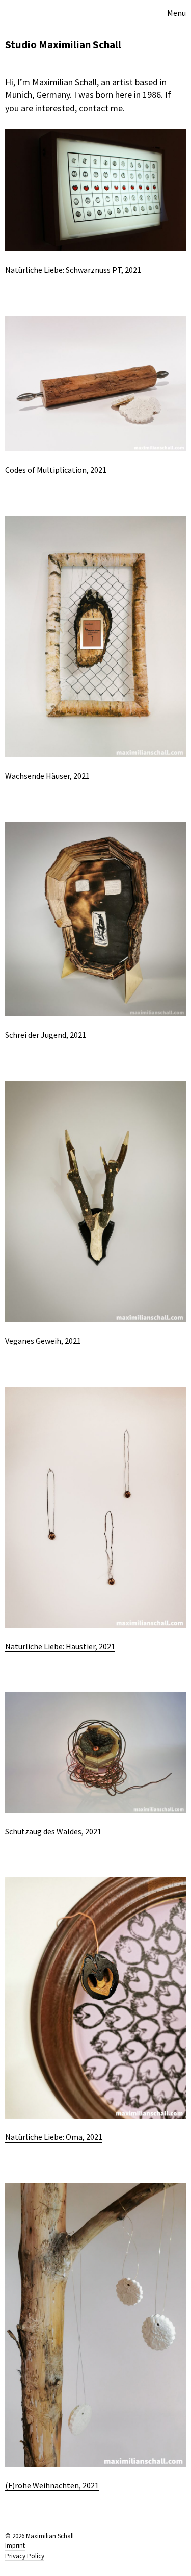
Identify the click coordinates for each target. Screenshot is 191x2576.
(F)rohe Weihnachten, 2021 (52, 2485)
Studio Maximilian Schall (63, 45)
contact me (101, 108)
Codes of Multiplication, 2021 (56, 470)
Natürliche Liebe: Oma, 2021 (54, 2137)
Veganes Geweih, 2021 (43, 1341)
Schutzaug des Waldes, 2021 (53, 1831)
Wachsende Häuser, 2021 (47, 776)
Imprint (15, 2546)
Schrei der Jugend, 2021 (46, 1035)
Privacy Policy (25, 2556)
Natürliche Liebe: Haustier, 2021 (60, 1646)
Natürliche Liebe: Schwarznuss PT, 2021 (73, 270)
